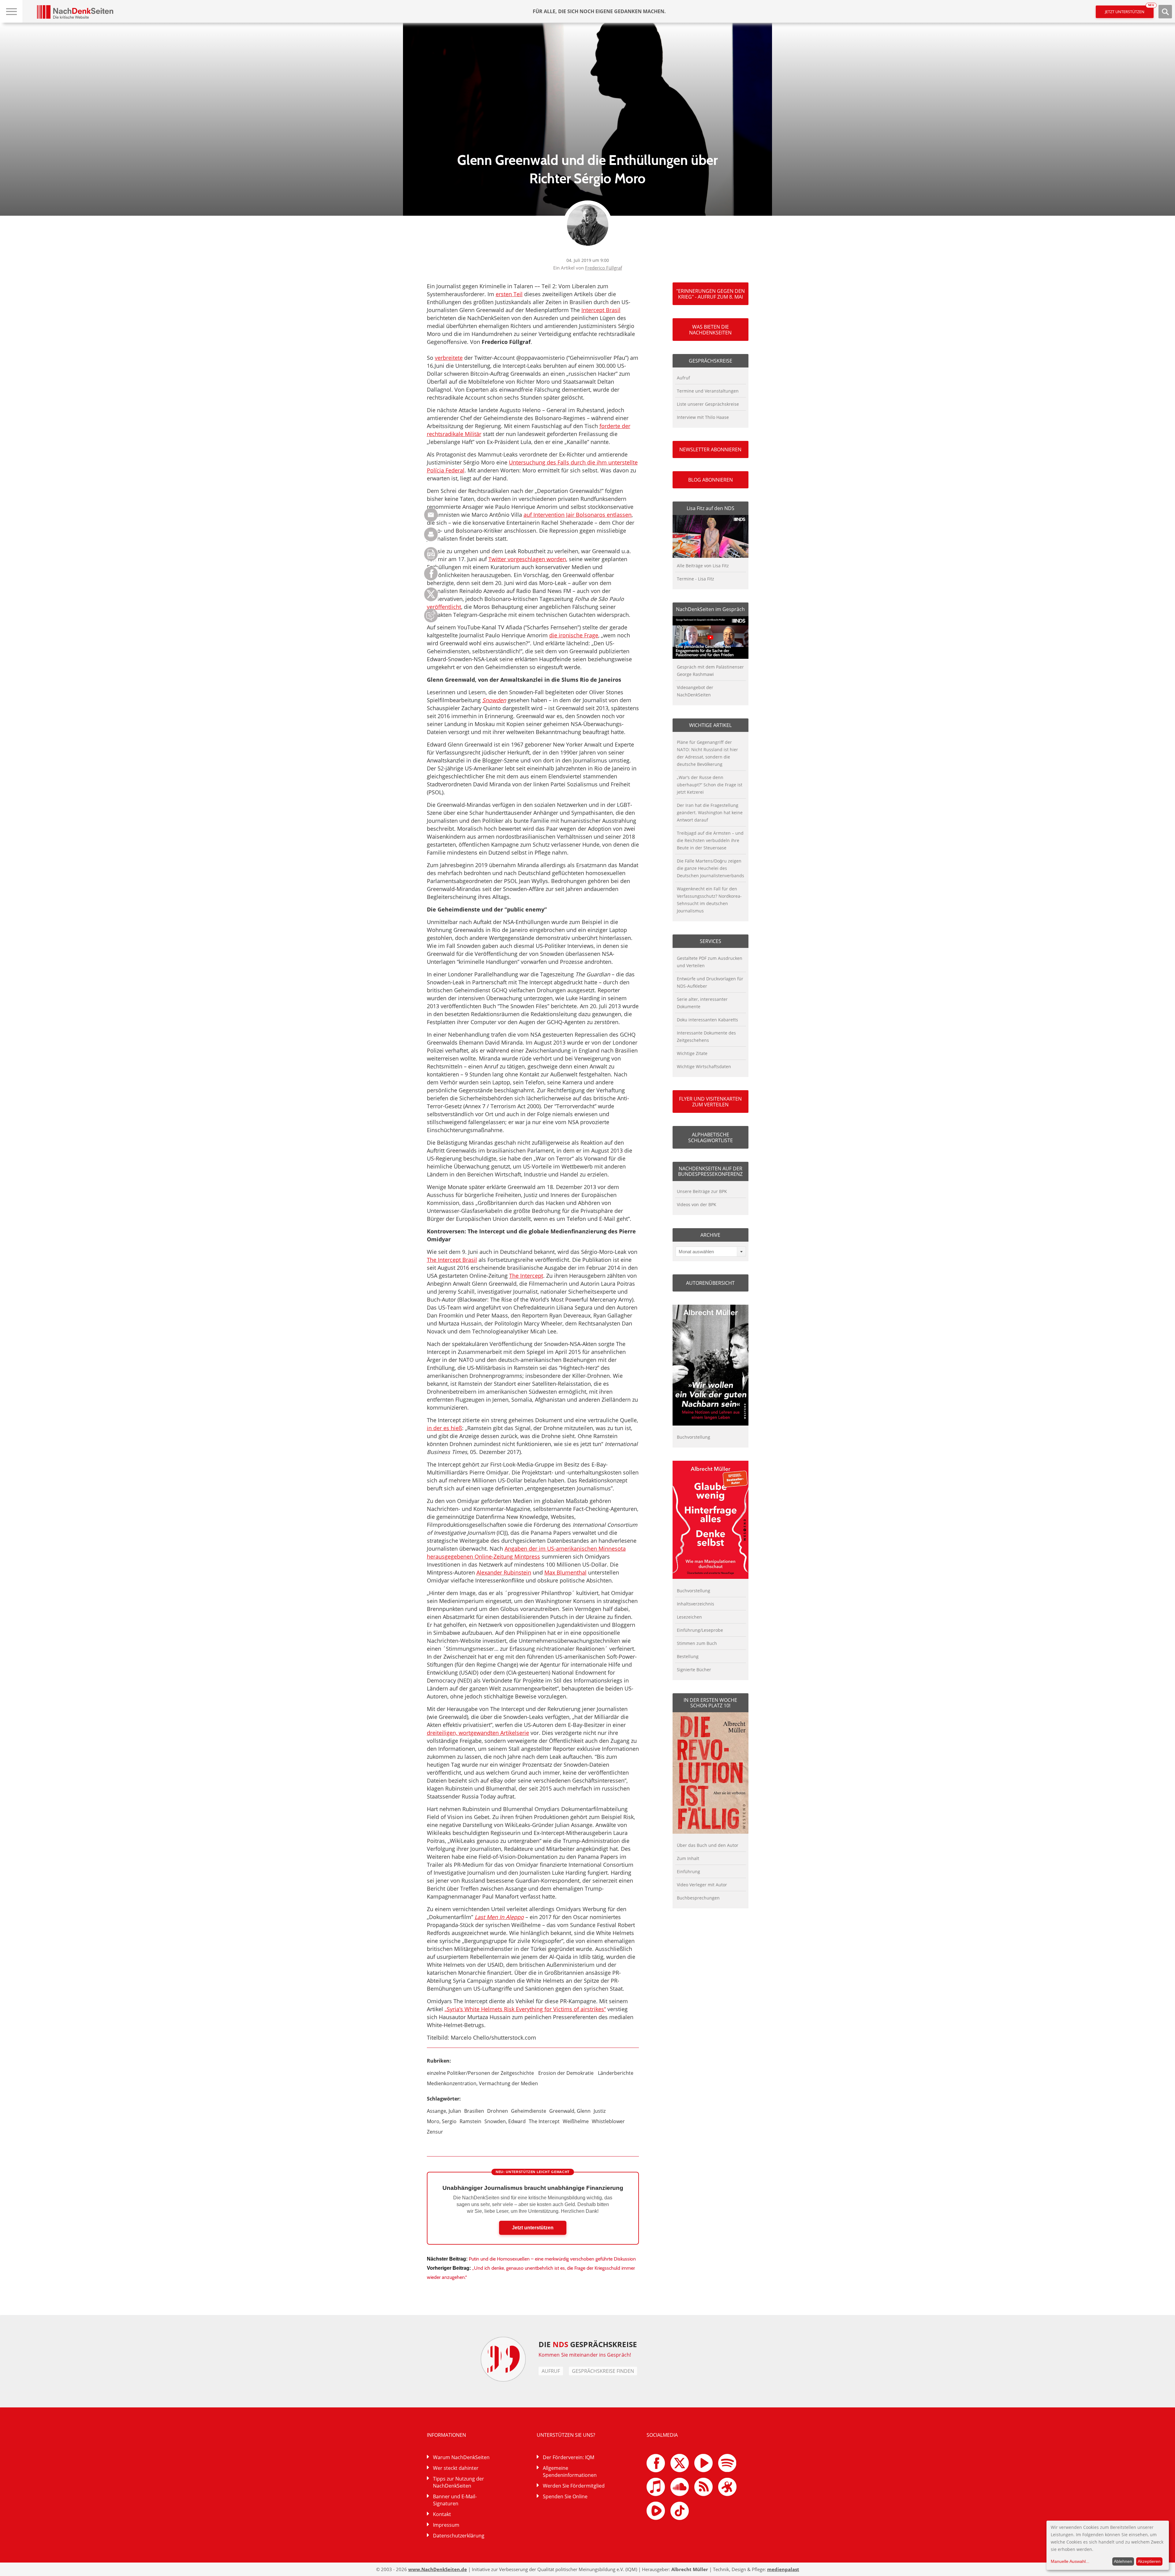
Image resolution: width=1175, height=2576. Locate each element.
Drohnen (498, 2111)
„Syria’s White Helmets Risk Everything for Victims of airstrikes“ (525, 2009)
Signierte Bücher (694, 1670)
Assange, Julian (444, 2111)
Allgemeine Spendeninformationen (570, 2472)
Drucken (431, 534)
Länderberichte (616, 2073)
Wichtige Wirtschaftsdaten (704, 1066)
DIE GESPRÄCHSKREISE (588, 2344)
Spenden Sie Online (565, 2496)
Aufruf (683, 378)
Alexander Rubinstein (504, 1572)
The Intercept (526, 1276)
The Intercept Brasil (452, 1260)
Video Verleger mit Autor (702, 1885)
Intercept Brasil (601, 310)
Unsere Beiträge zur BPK (702, 1191)
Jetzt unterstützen (1129, 10)
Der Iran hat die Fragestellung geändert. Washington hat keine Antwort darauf (710, 813)
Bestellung (688, 1656)
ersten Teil (509, 294)
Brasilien (474, 2111)
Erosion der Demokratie (566, 2073)
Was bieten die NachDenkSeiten (710, 330)
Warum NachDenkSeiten (461, 2457)
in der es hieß (444, 1428)
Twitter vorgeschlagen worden (527, 559)
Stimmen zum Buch (697, 1643)
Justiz (600, 2111)
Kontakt (442, 2514)
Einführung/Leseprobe (700, 1630)
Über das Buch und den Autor (708, 1845)
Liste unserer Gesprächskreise (708, 404)
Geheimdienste (529, 2111)
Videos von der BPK (697, 1204)
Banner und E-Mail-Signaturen (455, 2500)
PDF (431, 554)
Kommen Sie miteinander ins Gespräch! (585, 2355)
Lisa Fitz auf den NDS (711, 508)
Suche (1165, 12)
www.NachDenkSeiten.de (438, 2569)
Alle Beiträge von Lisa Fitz (703, 566)
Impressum (446, 2525)
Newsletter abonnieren (710, 449)
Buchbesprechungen (698, 1898)
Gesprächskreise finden (603, 2371)
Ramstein (470, 2121)
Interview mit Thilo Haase (703, 417)
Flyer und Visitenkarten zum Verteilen (710, 1102)
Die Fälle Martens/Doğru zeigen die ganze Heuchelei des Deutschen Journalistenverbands (711, 868)
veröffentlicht (444, 607)
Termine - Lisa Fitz (696, 579)
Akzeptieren (1149, 2561)
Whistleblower (608, 2121)
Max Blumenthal (565, 1572)
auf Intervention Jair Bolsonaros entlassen (578, 515)
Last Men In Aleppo (499, 1917)
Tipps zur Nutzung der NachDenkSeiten (459, 2482)
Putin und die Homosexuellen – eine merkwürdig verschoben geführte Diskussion (552, 2259)
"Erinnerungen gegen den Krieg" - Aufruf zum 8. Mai (711, 294)
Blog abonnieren (711, 480)
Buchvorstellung (694, 1437)
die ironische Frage (574, 635)
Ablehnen (1123, 2561)
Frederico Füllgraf (604, 268)
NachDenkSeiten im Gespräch (710, 609)
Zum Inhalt (688, 1858)
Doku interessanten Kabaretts (707, 1020)
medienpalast (783, 2569)
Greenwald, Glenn (570, 2111)
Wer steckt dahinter (456, 2468)
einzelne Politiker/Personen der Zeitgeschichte (480, 2073)
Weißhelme (576, 2121)
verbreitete (449, 358)
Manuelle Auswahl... (1070, 2561)
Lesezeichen (689, 1617)
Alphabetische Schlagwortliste (711, 1137)
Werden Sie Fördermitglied (574, 2486)
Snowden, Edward (505, 2121)
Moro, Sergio (442, 2121)
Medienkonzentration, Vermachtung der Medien (482, 2083)
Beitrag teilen (431, 515)
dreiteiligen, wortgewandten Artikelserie (478, 1733)
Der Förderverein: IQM (569, 2457)
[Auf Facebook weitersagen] (431, 579)
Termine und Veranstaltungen (708, 391)
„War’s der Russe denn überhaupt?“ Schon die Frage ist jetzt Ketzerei (710, 785)
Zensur (435, 2132)
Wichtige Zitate (692, 1053)
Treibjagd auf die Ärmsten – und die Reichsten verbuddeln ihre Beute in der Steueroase (710, 840)
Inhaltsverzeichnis (696, 1604)
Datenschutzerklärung (459, 2536)
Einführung (688, 1871)
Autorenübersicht (710, 1283)
